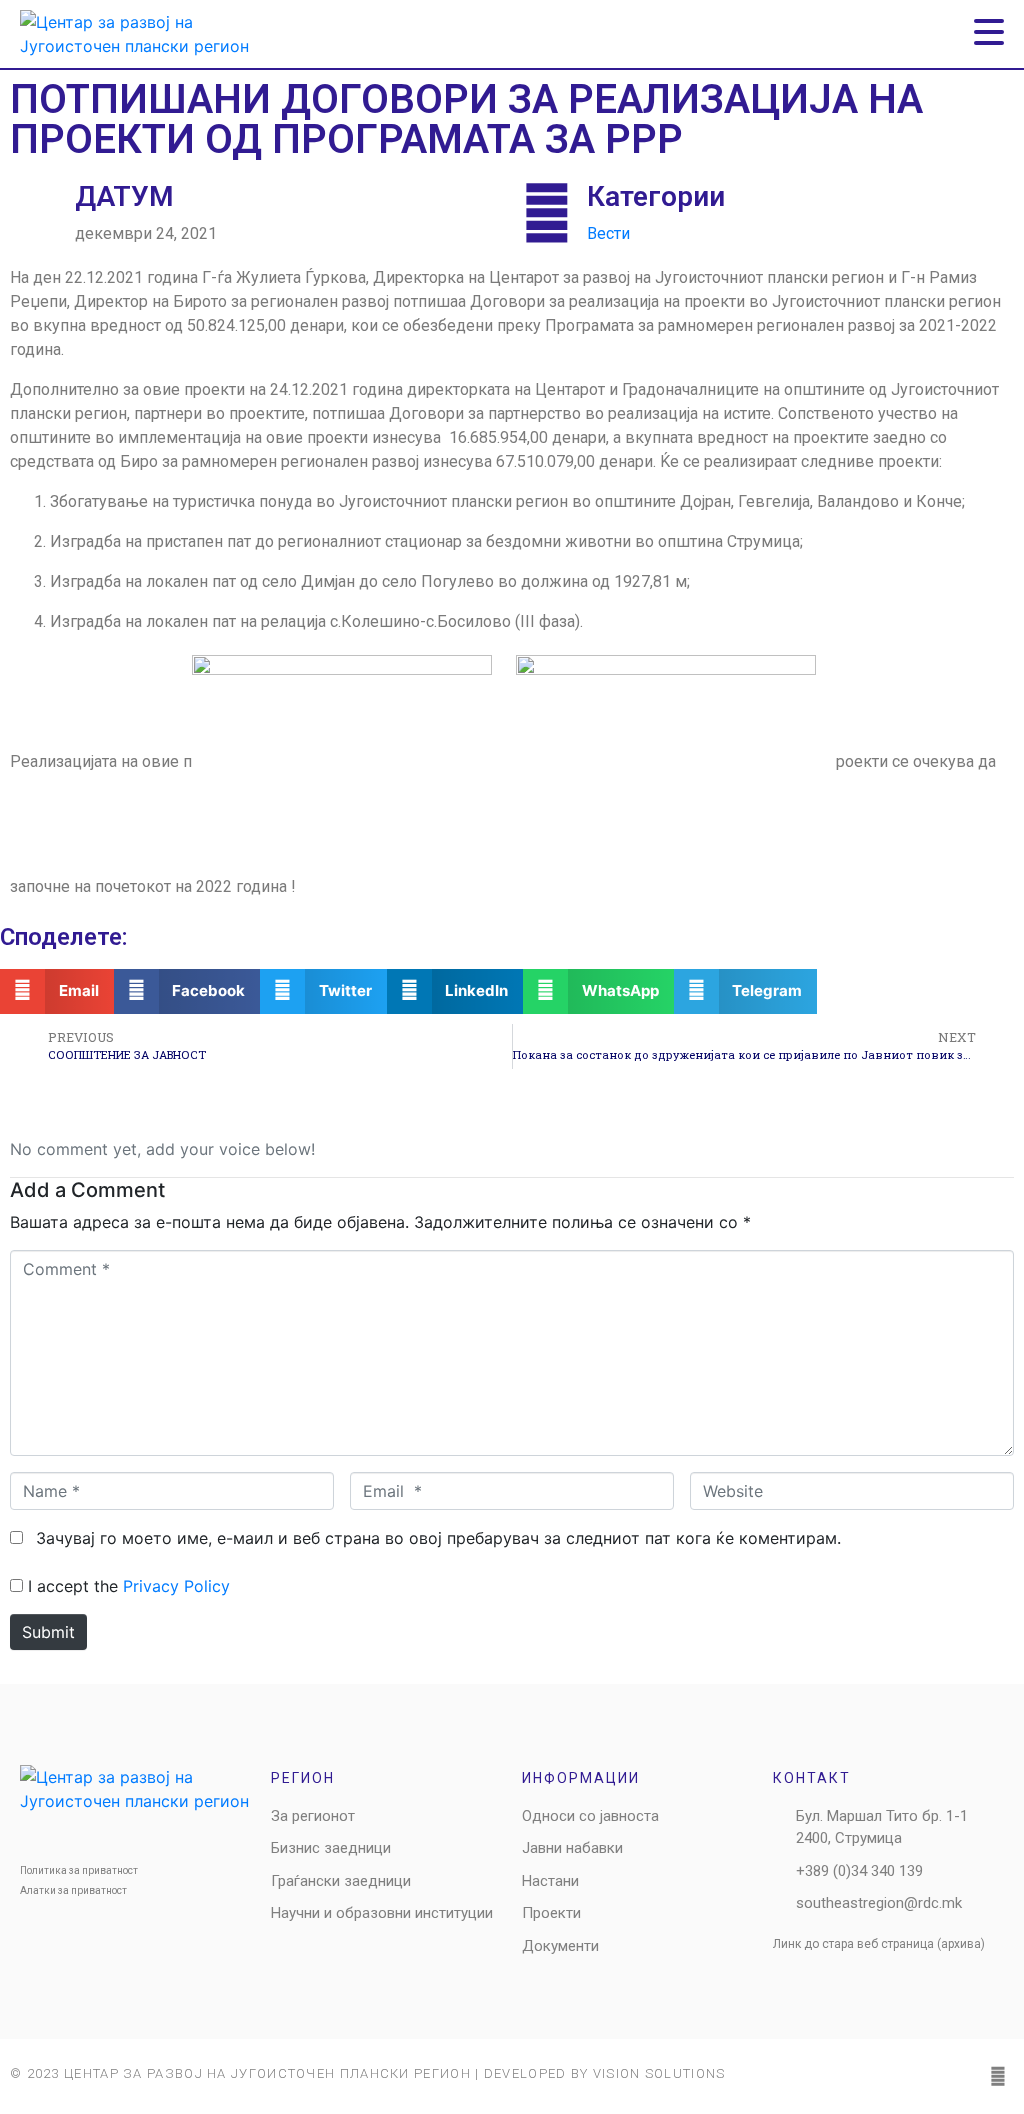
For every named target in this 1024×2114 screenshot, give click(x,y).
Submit (48, 1632)
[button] (57, 991)
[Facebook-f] (998, 2076)
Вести (608, 233)
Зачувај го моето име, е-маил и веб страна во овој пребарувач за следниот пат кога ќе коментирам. (438, 1538)
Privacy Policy (176, 1586)
